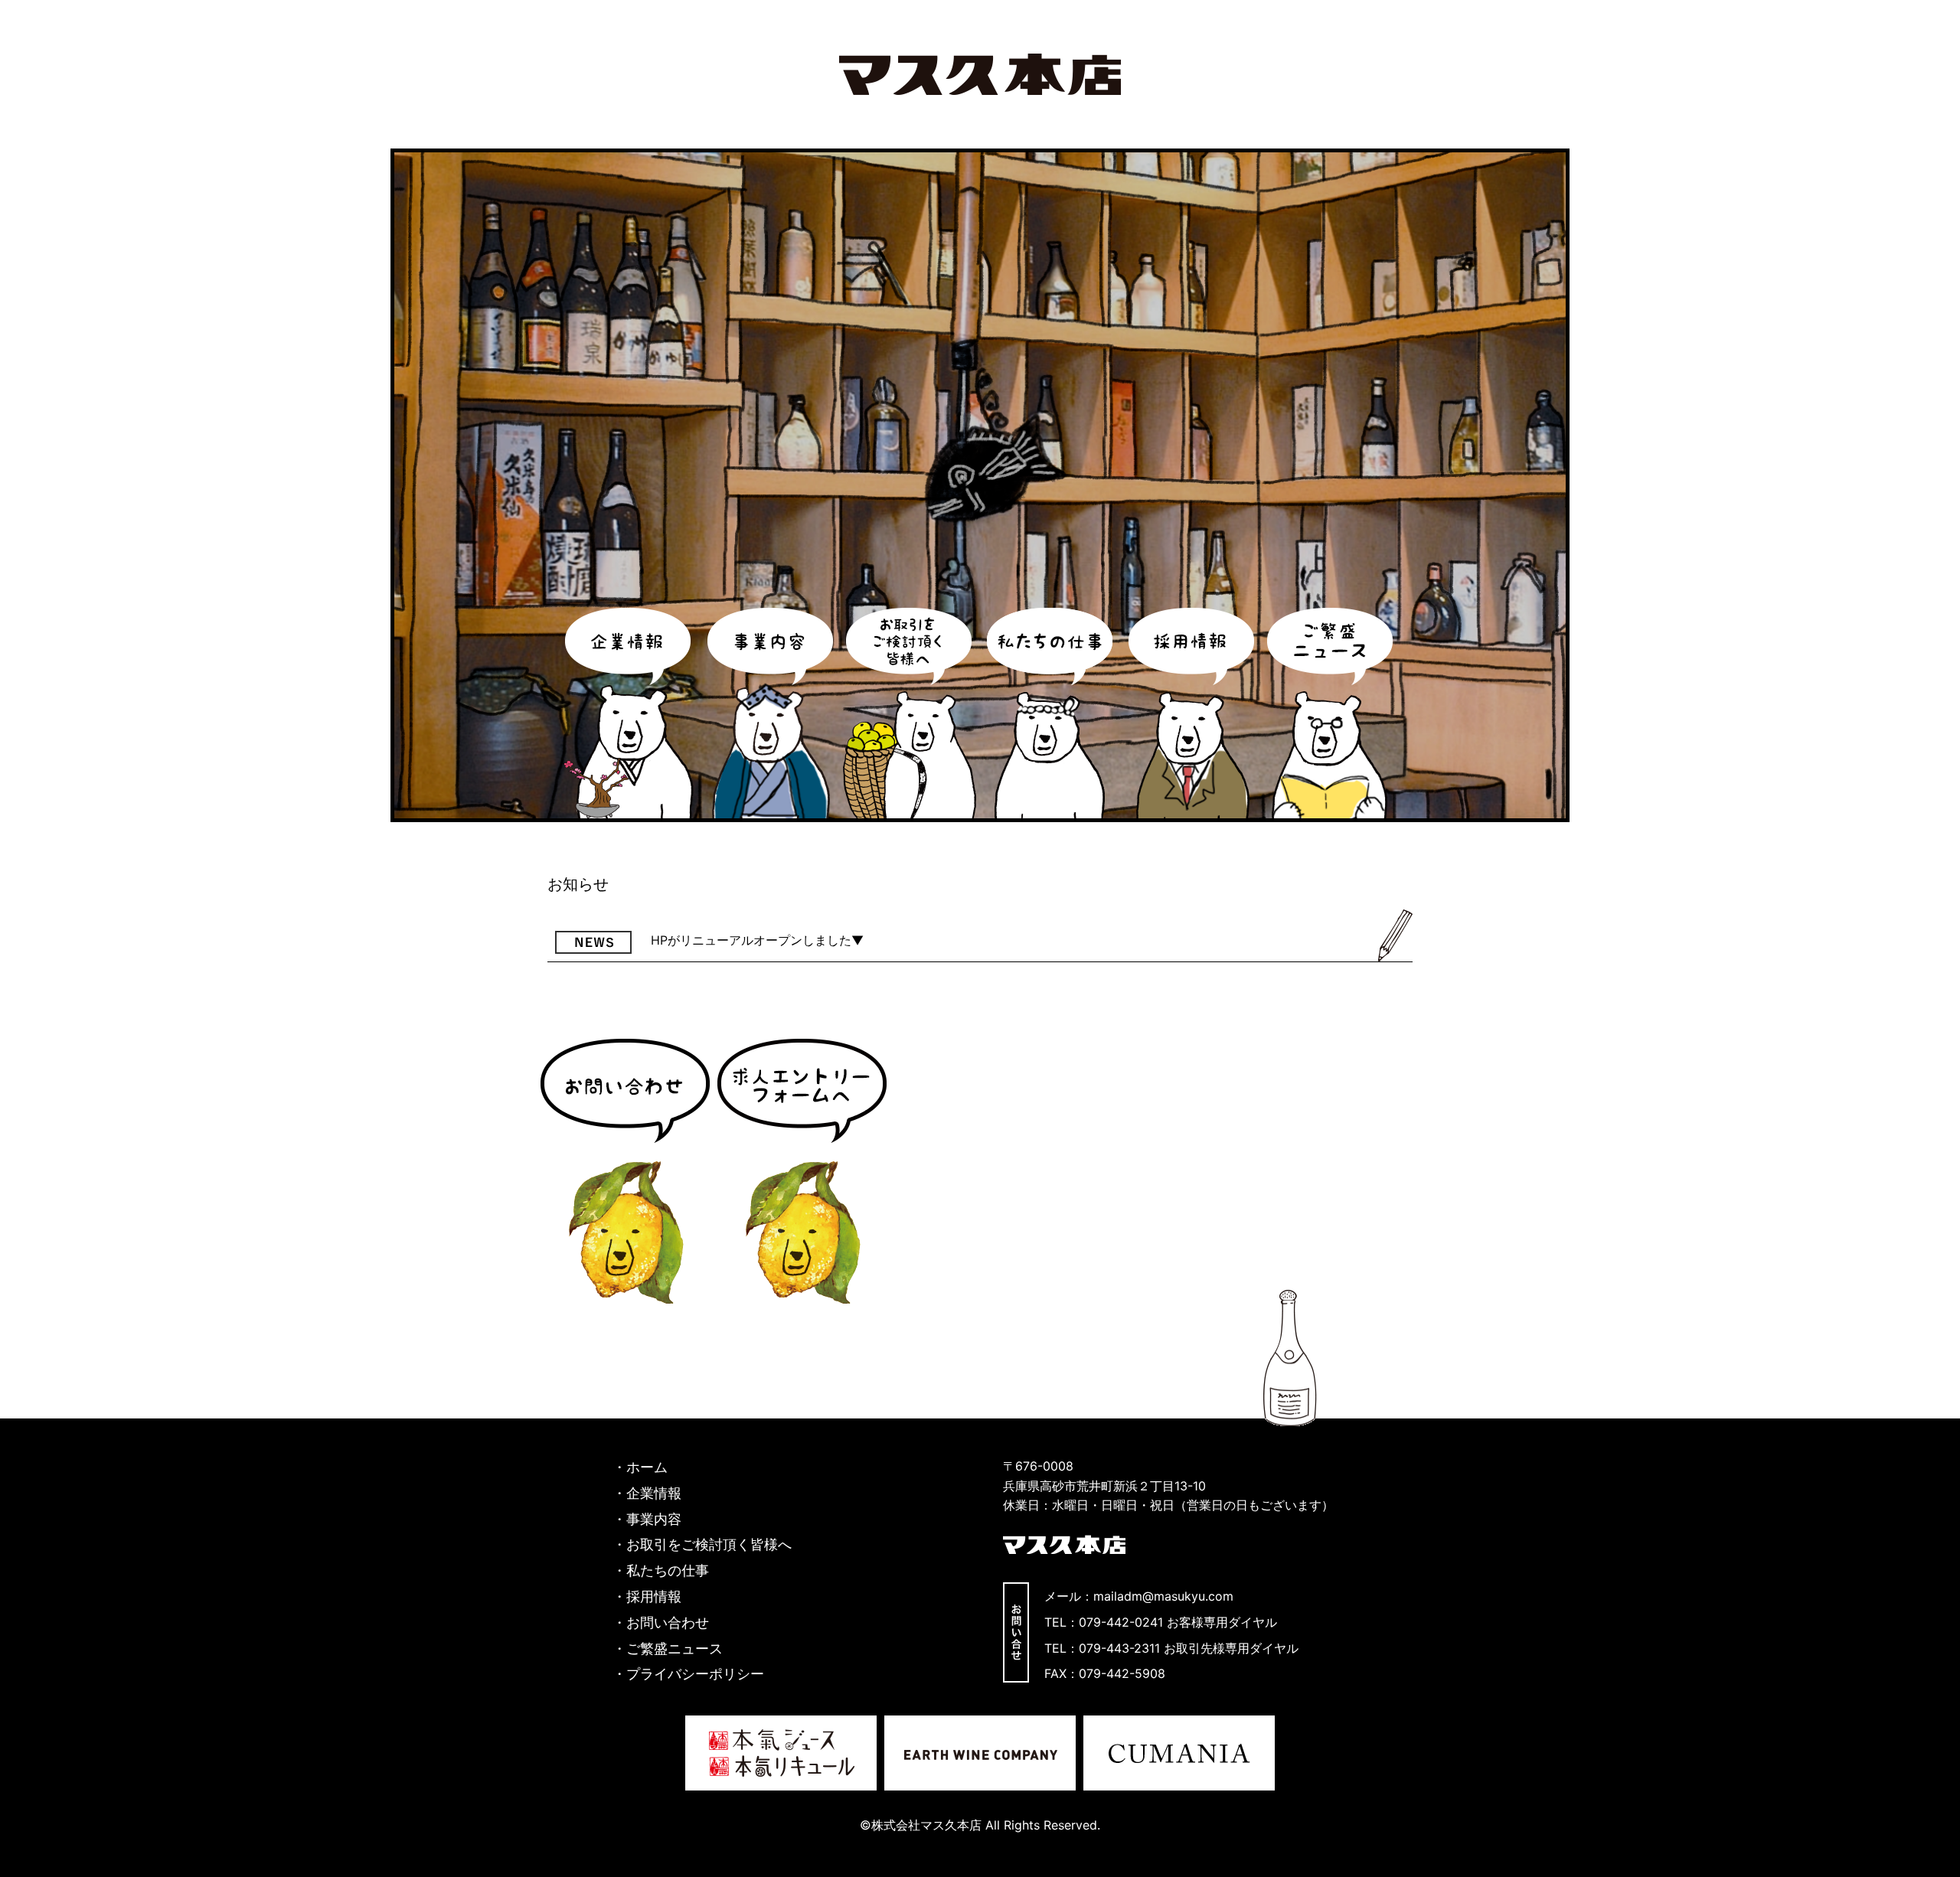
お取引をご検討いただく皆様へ (910, 713)
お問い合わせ (625, 1171)
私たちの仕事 (668, 1570)
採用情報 (1191, 713)
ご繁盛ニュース (1331, 713)
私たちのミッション (1050, 713)
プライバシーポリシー (695, 1674)
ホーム (647, 1467)
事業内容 (769, 713)
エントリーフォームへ (802, 1171)
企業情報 (629, 713)
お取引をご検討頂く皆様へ (709, 1544)
